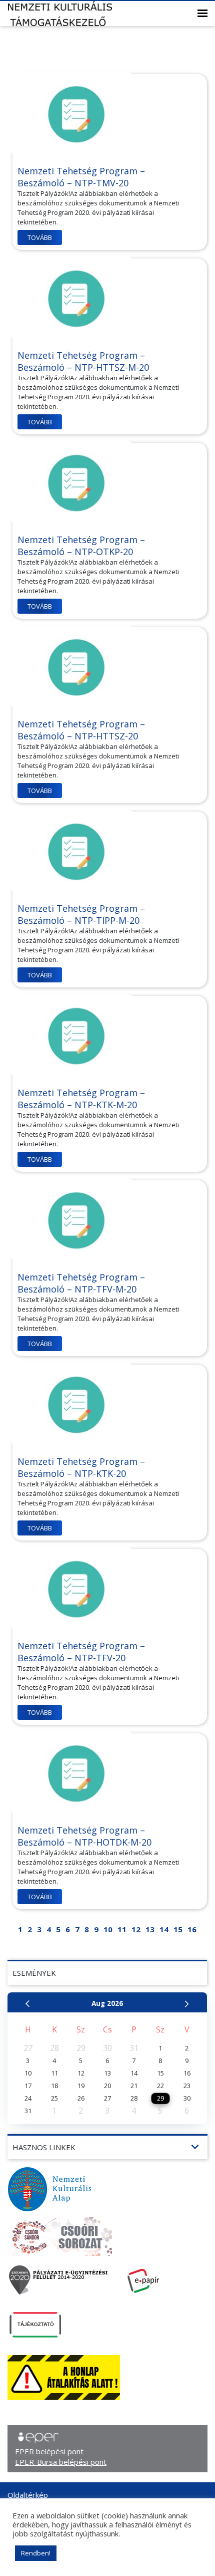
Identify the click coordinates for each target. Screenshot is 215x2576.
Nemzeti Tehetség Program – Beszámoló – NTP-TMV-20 (81, 177)
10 (108, 1929)
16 (192, 1929)
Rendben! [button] (36, 2553)
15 (178, 1929)
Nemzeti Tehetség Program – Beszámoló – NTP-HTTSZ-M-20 (83, 361)
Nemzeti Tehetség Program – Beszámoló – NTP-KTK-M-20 (81, 1099)
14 (164, 1929)
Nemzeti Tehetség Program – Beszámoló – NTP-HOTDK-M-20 (84, 1836)
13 (150, 1929)
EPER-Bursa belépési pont (61, 2462)
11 (122, 1929)
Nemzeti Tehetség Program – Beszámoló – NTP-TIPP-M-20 (81, 914)
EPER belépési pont (49, 2451)
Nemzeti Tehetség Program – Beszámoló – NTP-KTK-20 (81, 1467)
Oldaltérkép (28, 2495)
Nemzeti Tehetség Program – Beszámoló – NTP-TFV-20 (81, 1652)
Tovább (40, 237)
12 (136, 1929)
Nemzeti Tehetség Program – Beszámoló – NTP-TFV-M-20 (81, 1283)
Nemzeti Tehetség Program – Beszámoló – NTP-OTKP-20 (81, 546)
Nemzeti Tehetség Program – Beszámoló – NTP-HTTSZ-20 (81, 730)
